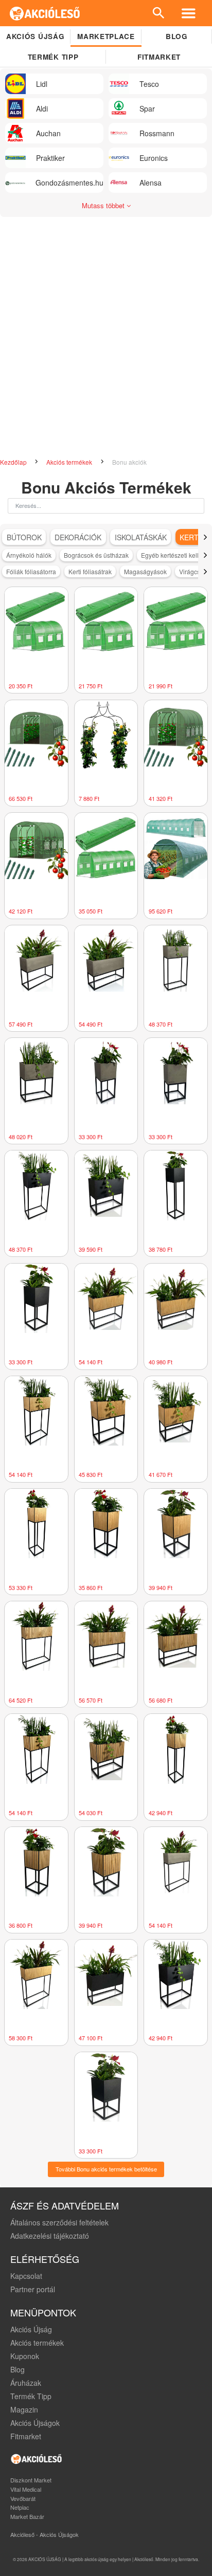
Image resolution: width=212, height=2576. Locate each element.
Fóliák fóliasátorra (31, 571)
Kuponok (25, 2356)
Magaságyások (145, 571)
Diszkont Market (31, 2480)
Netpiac (20, 2507)
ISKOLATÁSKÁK (141, 537)
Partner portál (33, 2289)
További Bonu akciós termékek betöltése (106, 2169)
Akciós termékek (70, 462)
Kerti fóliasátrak (90, 571)
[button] (205, 537)
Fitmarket (159, 57)
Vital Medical (26, 2489)
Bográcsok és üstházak (96, 555)
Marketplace (106, 36)
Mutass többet (104, 205)
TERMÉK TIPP (53, 57)
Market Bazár (27, 2516)
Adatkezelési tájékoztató (50, 2236)
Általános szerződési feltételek (59, 2222)
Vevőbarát (23, 2498)
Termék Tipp (31, 2396)
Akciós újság (35, 36)
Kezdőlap (14, 462)
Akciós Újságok (35, 2423)
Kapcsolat (26, 2276)
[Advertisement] (106, 333)
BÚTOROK (24, 537)
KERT (189, 537)
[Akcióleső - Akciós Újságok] (45, 13)
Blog (177, 36)
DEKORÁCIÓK (78, 537)
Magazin (24, 2409)
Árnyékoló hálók (29, 555)
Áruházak (26, 2383)
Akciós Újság (31, 2329)
